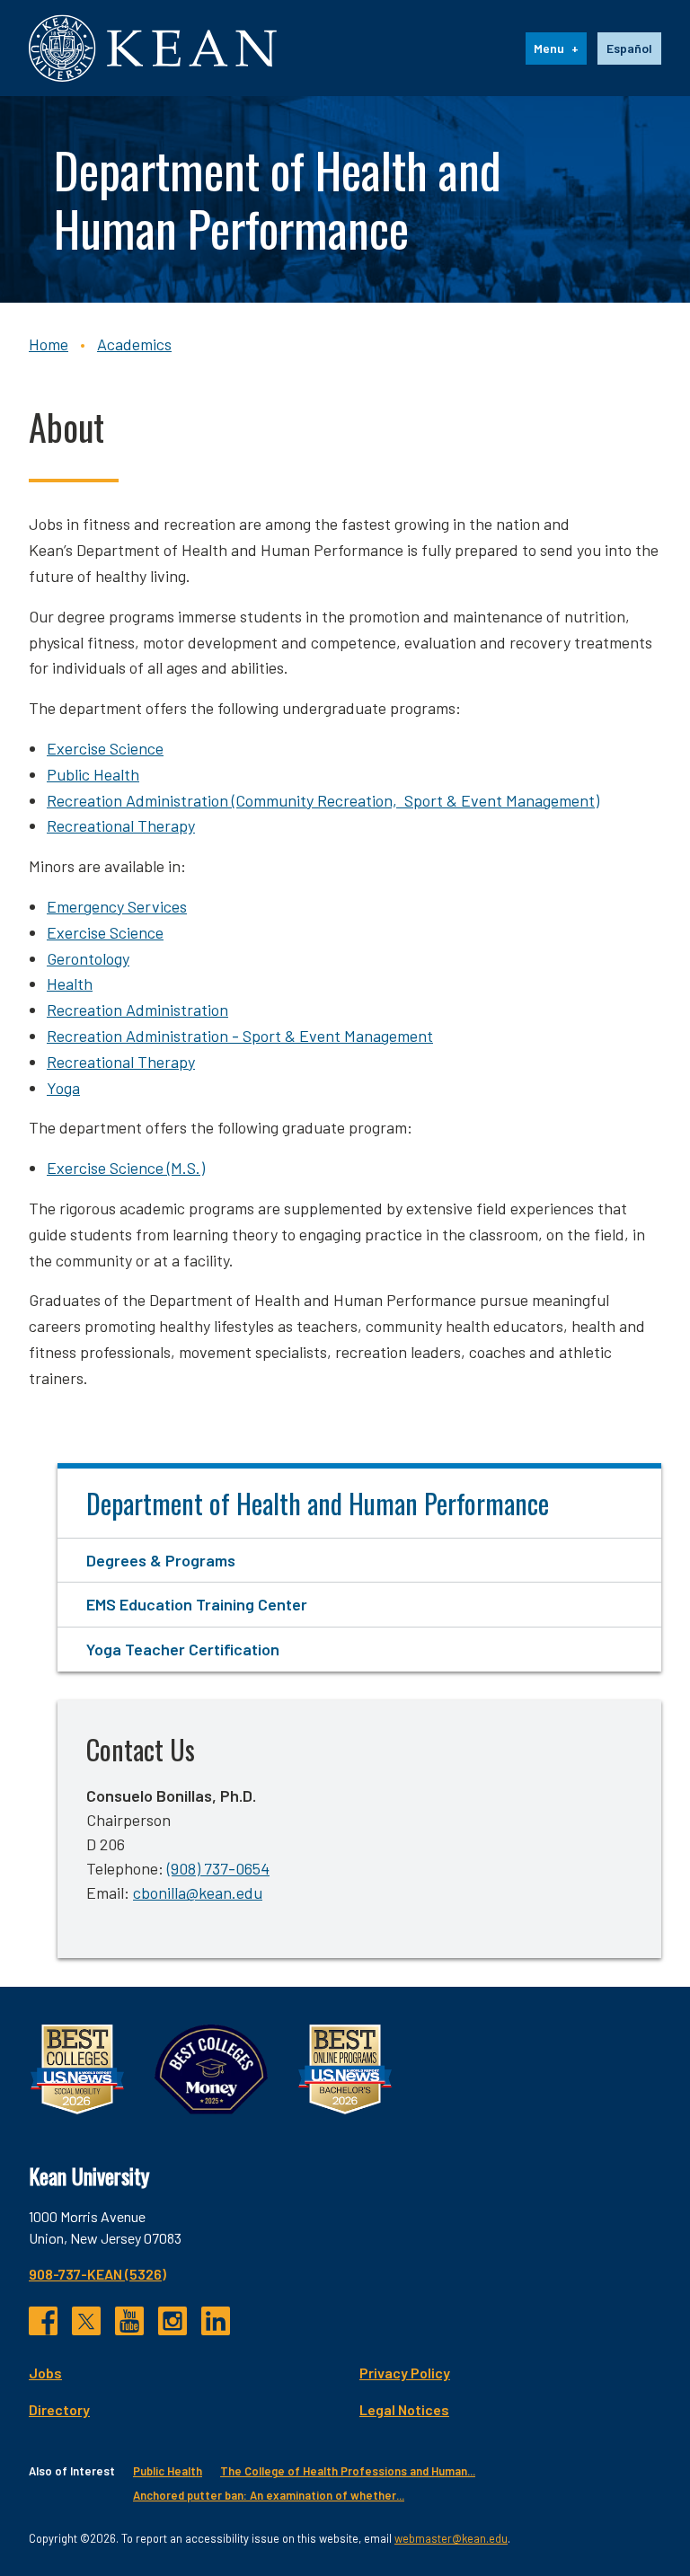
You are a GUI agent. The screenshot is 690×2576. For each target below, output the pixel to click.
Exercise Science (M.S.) (126, 1168)
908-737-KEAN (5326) (97, 2274)
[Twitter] (86, 2321)
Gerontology (88, 958)
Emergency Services (117, 906)
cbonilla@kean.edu (198, 1892)
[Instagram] (172, 2321)
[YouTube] (129, 2321)
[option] (629, 49)
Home (49, 344)
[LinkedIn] (216, 2321)
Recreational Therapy (121, 825)
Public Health (93, 774)
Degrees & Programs (161, 1560)
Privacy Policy (405, 2373)
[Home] (153, 48)
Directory (59, 2409)
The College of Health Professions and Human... (348, 2471)
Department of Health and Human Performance (318, 1503)
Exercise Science (105, 932)
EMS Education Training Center (197, 1604)
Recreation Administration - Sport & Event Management (240, 1036)
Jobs (45, 2373)
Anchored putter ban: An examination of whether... (269, 2495)
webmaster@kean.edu (451, 2538)
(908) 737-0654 (218, 1868)
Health (70, 984)
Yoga (63, 1088)
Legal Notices (404, 2409)
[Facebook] (43, 2321)
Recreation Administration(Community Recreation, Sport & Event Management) (323, 800)
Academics (134, 344)
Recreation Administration (137, 1010)
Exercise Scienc (101, 748)
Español (629, 48)
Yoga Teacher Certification (183, 1649)
